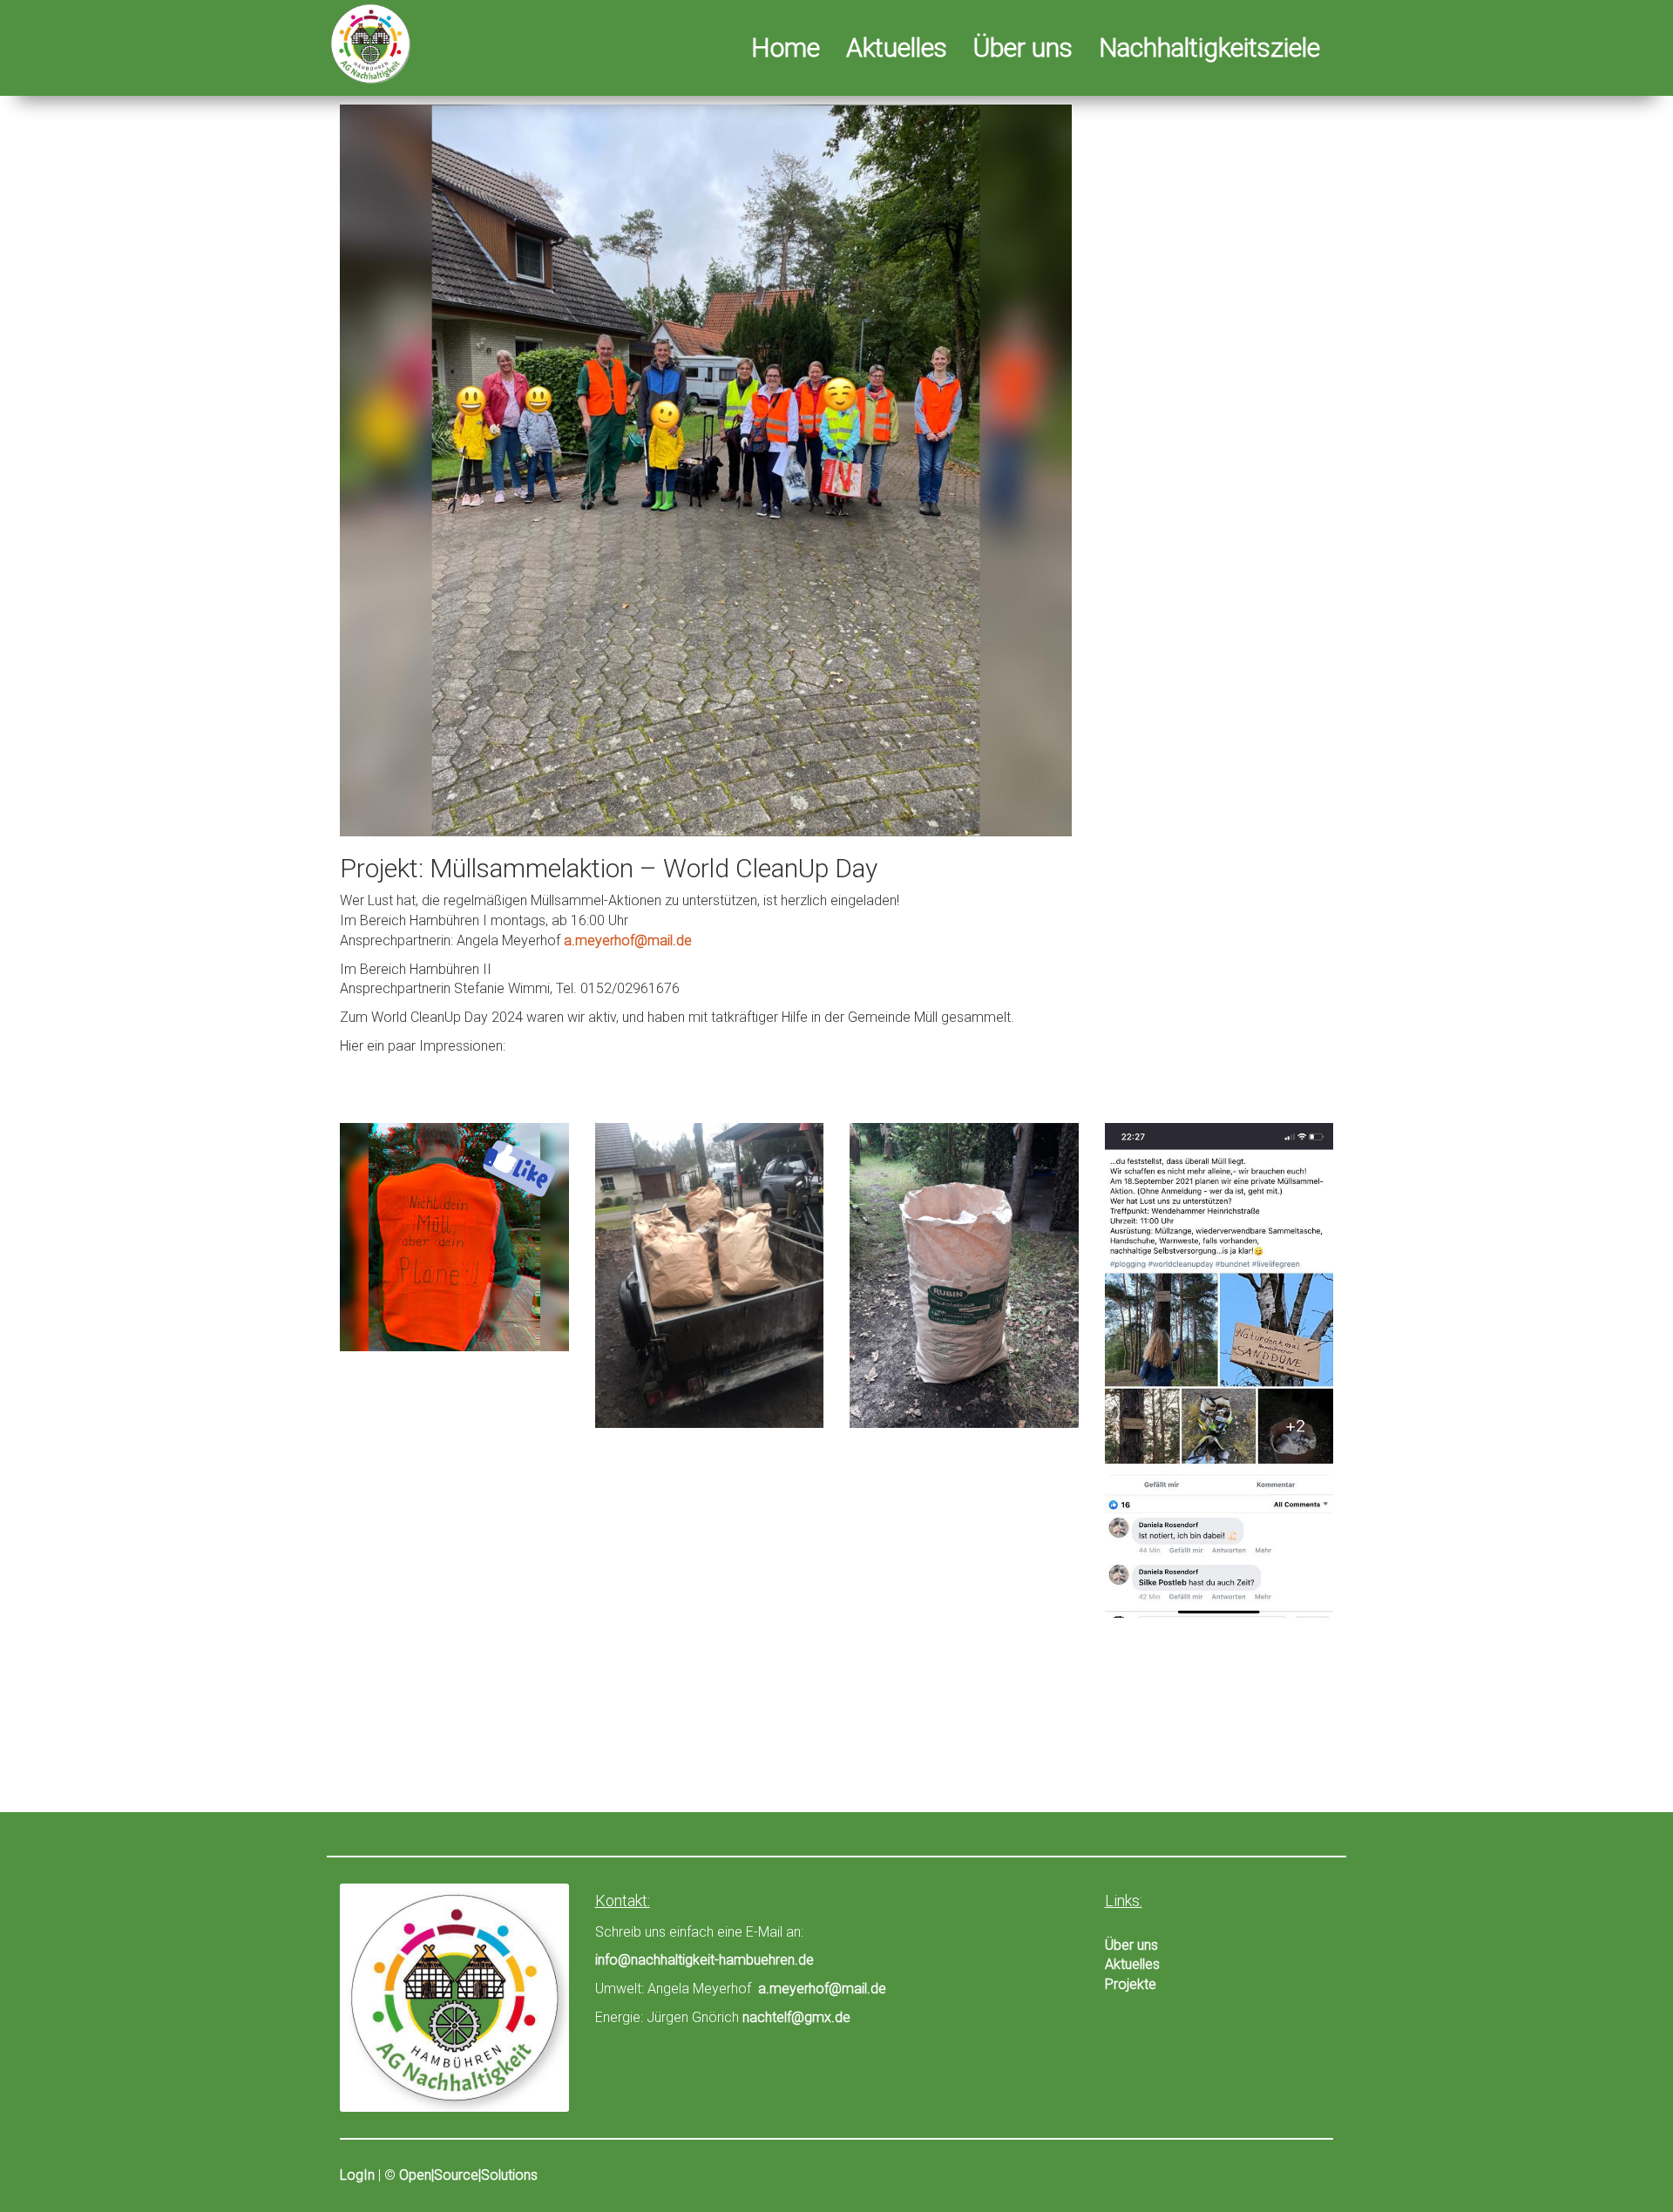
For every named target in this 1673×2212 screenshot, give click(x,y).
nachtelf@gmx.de (796, 2017)
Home (786, 51)
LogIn (357, 2175)
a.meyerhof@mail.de (628, 940)
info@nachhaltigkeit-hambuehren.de (704, 1960)
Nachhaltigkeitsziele (1209, 51)
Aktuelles (897, 51)
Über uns (1023, 51)
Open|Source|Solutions (468, 2175)
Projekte (1131, 1984)
